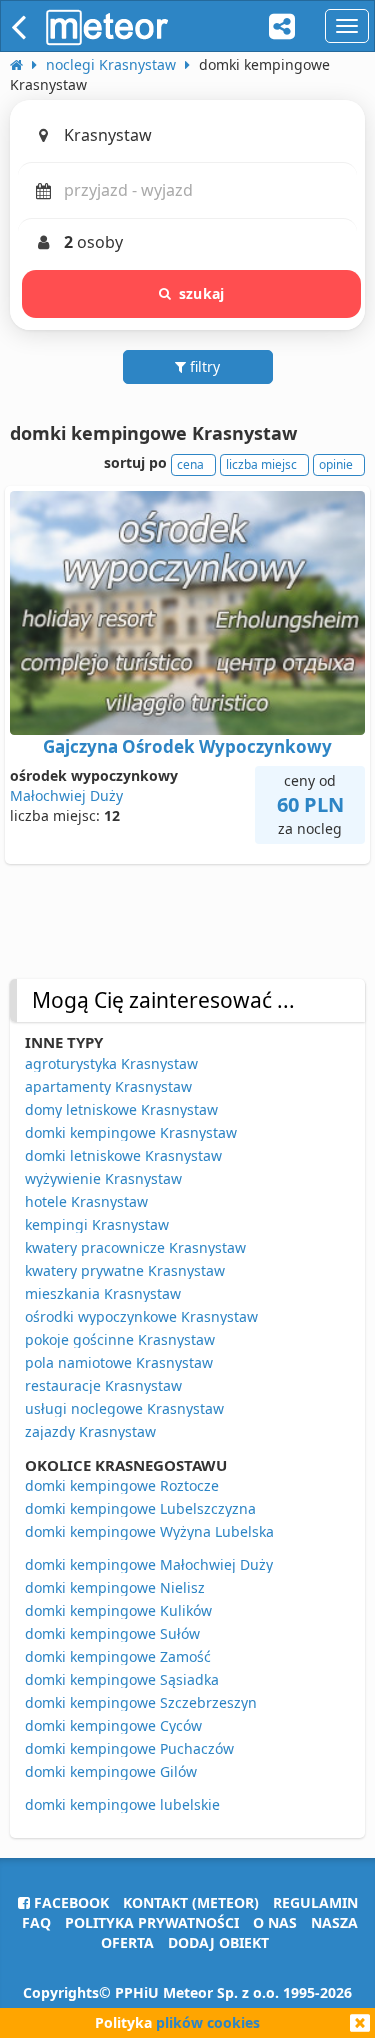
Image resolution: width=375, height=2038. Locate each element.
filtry (203, 366)
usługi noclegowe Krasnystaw (124, 1408)
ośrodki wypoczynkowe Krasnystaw (141, 1316)
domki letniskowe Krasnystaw (123, 1155)
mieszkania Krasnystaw (103, 1293)
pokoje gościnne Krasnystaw (120, 1339)
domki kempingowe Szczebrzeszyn (141, 1702)
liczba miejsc (261, 464)
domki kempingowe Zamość (118, 1656)
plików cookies (208, 2022)
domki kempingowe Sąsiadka (122, 1679)
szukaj (201, 293)
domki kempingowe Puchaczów (129, 1748)
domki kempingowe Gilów (111, 1771)
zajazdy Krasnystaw (90, 1431)
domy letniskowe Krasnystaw (121, 1109)
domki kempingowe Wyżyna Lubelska (149, 1531)
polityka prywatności (152, 1922)
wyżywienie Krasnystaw (103, 1178)
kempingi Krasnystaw (97, 1224)
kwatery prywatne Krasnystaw (125, 1270)
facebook (69, 1902)
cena (190, 464)
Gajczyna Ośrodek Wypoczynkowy (187, 746)
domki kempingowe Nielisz (115, 1587)
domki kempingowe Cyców (113, 1725)
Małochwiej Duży (66, 795)
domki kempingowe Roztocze (122, 1485)
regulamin (315, 1902)
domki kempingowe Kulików (118, 1610)
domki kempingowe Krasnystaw (131, 1132)
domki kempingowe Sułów (112, 1633)
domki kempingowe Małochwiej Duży (149, 1564)
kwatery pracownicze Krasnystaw (135, 1247)
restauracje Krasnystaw (103, 1385)
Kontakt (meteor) (191, 1902)
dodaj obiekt (218, 1942)
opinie (336, 464)
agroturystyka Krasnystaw (111, 1063)
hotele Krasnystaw (86, 1201)
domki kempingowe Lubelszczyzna (140, 1508)
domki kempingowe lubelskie (122, 1804)
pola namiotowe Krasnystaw (119, 1362)
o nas (275, 1922)
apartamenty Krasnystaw (108, 1086)
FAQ (36, 1922)
